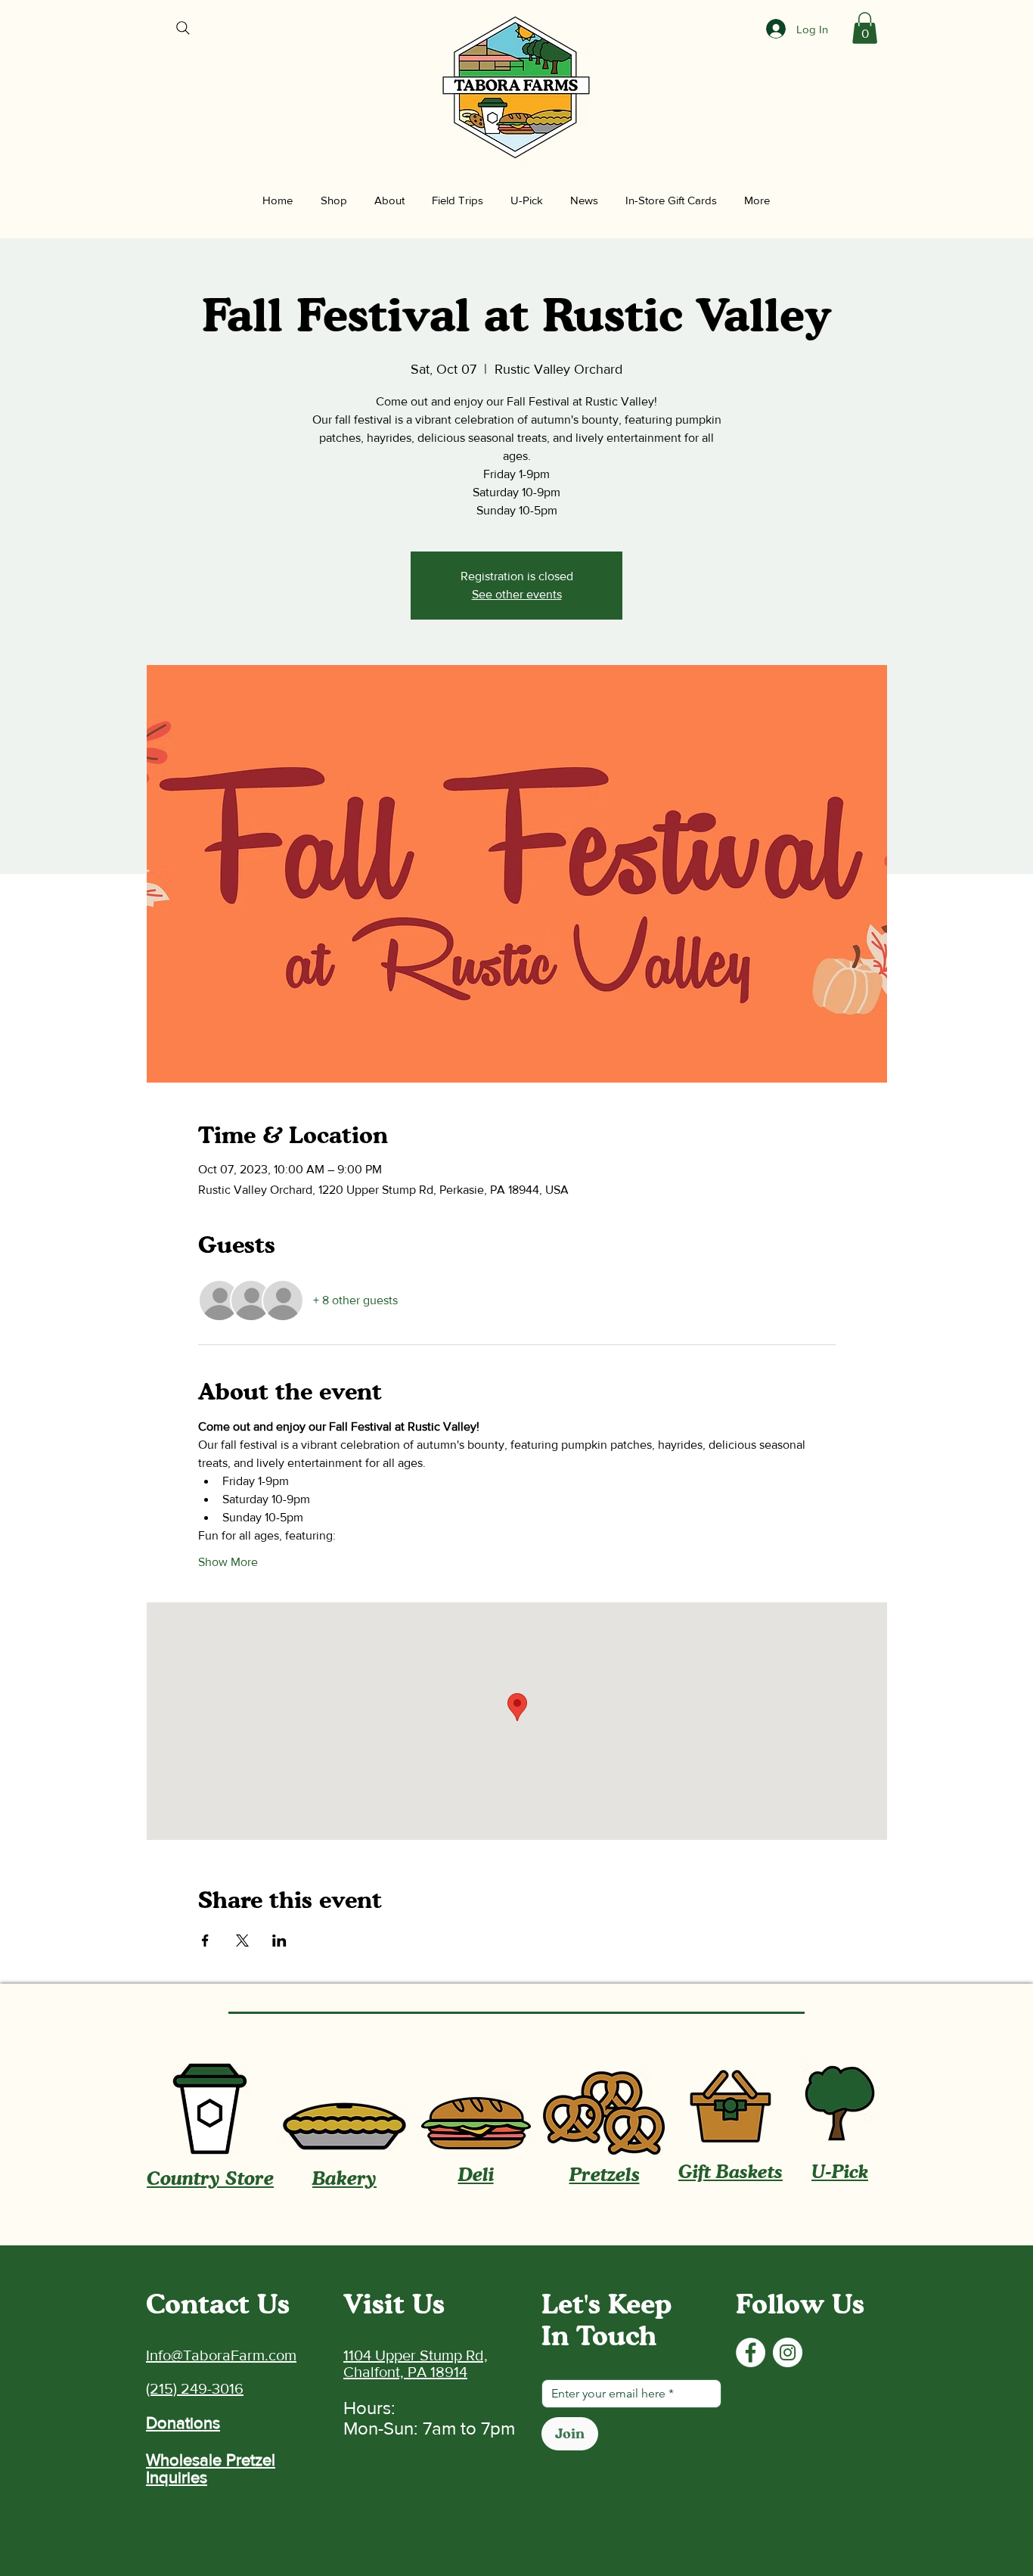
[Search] (183, 28)
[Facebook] (751, 2352)
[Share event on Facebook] (205, 1941)
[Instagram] (788, 2352)
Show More (228, 1562)
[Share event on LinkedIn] (279, 1941)
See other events (517, 594)
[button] (865, 28)
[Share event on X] (242, 1941)
